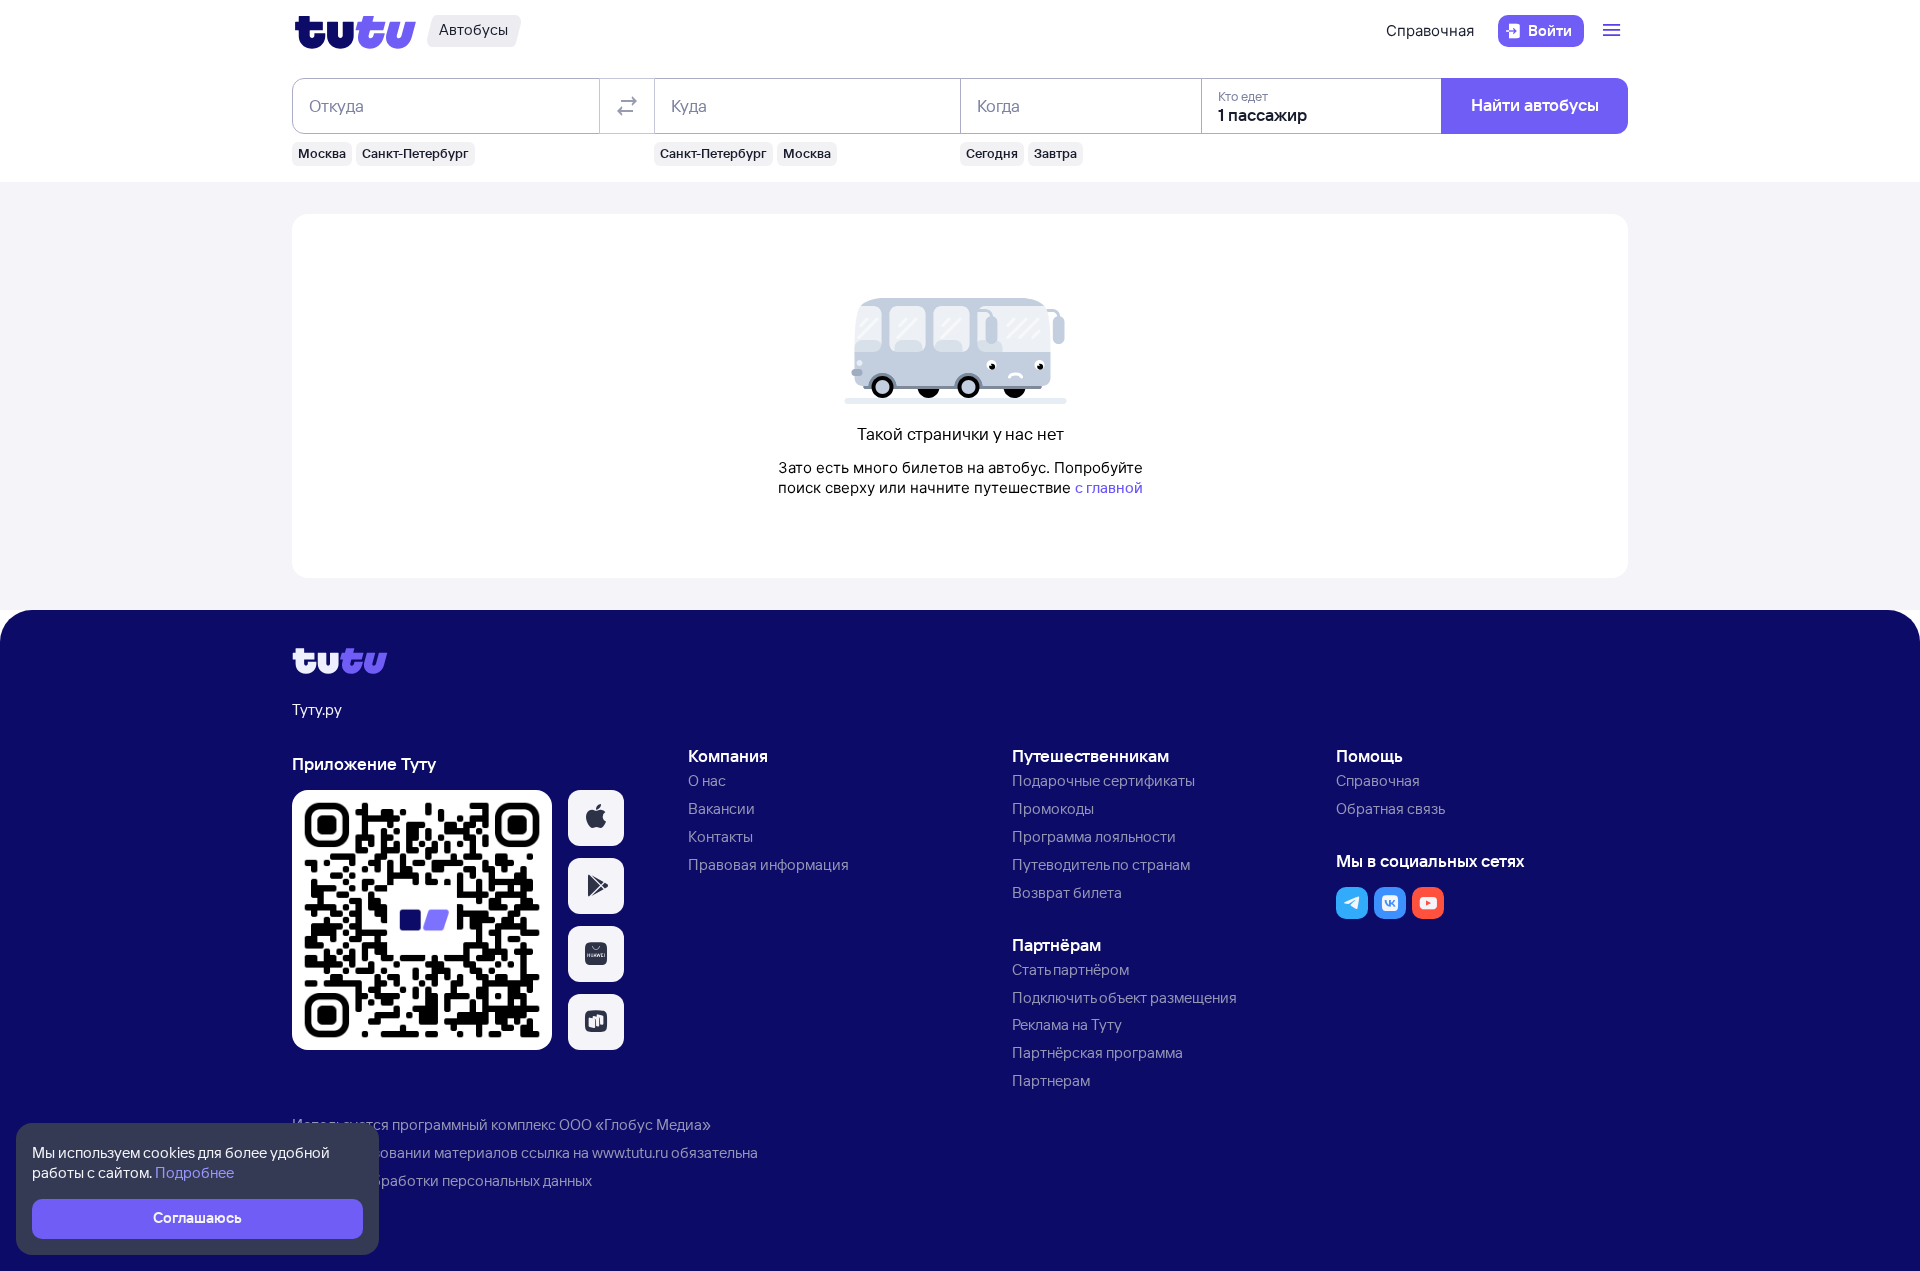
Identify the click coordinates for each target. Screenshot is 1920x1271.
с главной (1109, 487)
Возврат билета (1067, 892)
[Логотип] (355, 31)
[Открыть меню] (1614, 31)
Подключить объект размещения (1124, 997)
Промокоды (1053, 808)
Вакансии (721, 808)
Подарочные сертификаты (1103, 780)
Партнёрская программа (1097, 1052)
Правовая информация (768, 864)
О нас (707, 780)
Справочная (1430, 30)
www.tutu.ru (630, 1152)
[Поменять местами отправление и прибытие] (627, 106)
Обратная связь (1390, 808)
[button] (596, 818)
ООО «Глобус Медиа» (635, 1124)
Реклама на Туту (1067, 1024)
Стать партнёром (1070, 969)
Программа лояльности (1094, 836)
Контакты (720, 836)
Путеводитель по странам (1101, 864)
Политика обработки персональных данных (442, 1180)
